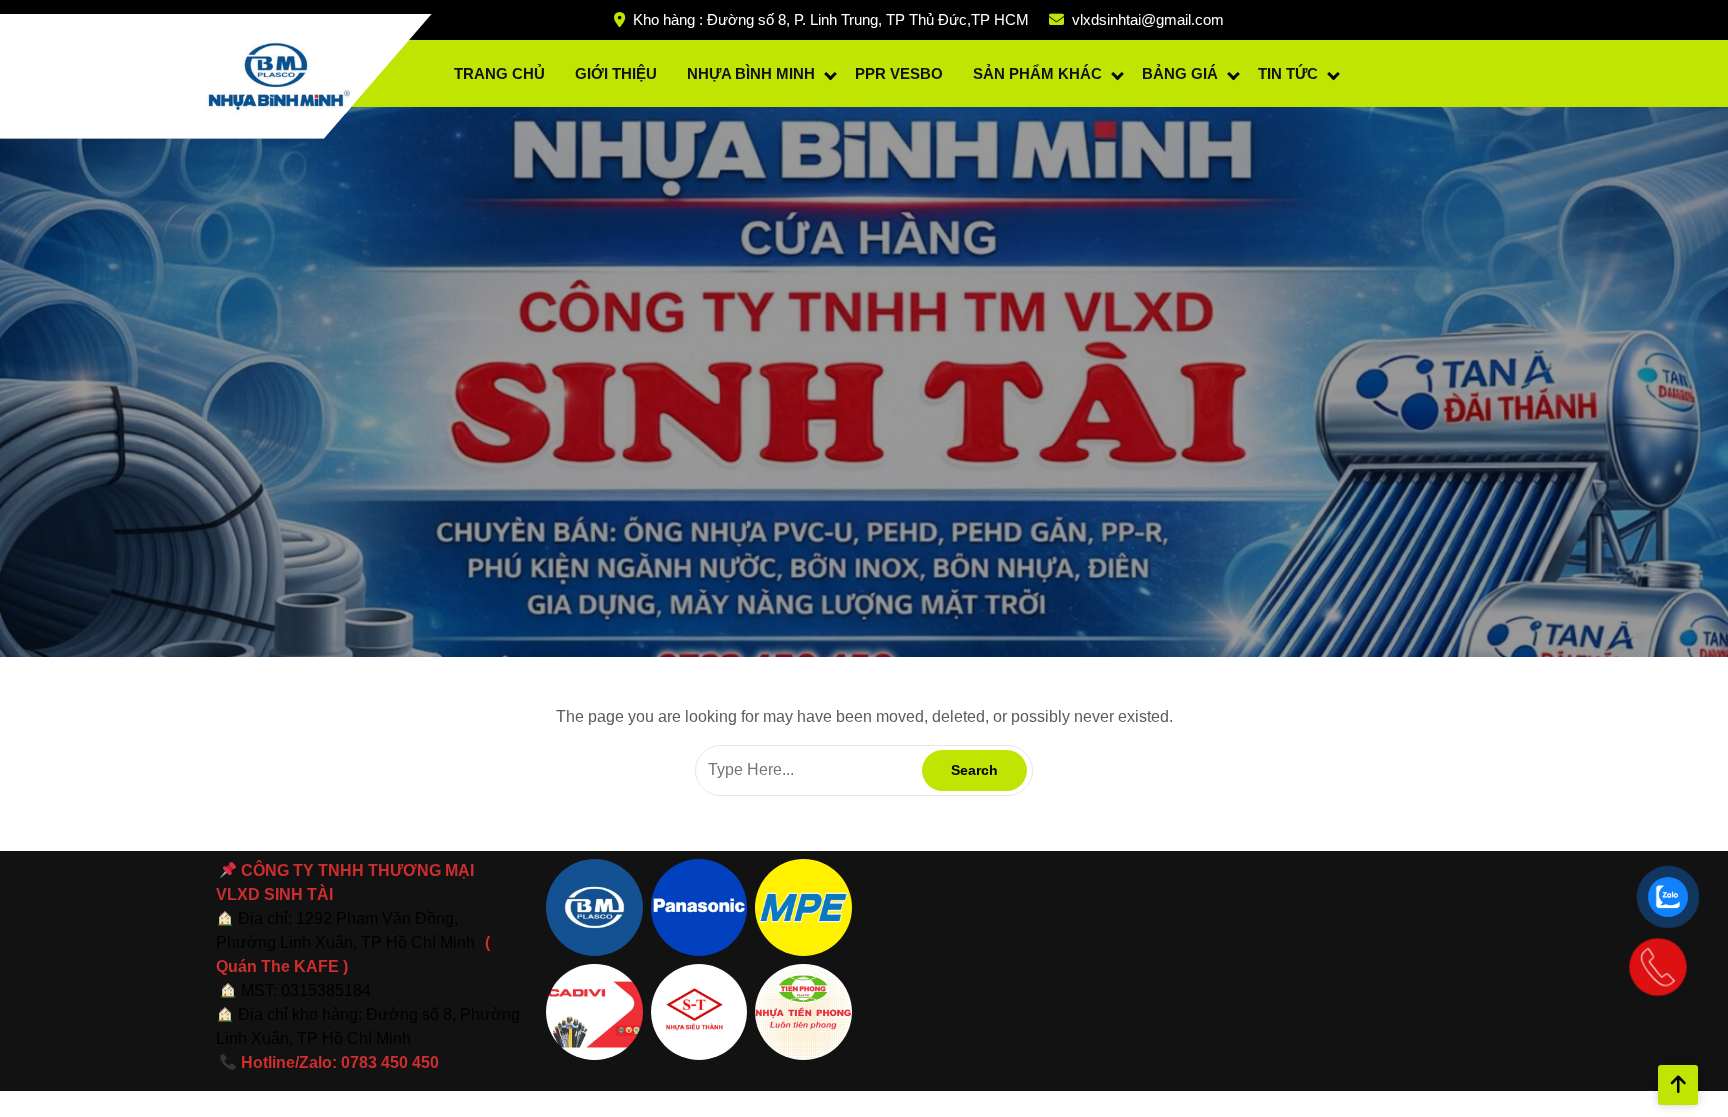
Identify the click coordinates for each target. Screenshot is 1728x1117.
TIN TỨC (1288, 73)
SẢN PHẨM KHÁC (1037, 73)
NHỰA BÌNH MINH (751, 73)
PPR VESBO (899, 73)
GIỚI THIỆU (616, 73)
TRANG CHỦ (499, 73)
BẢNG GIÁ (1180, 73)
